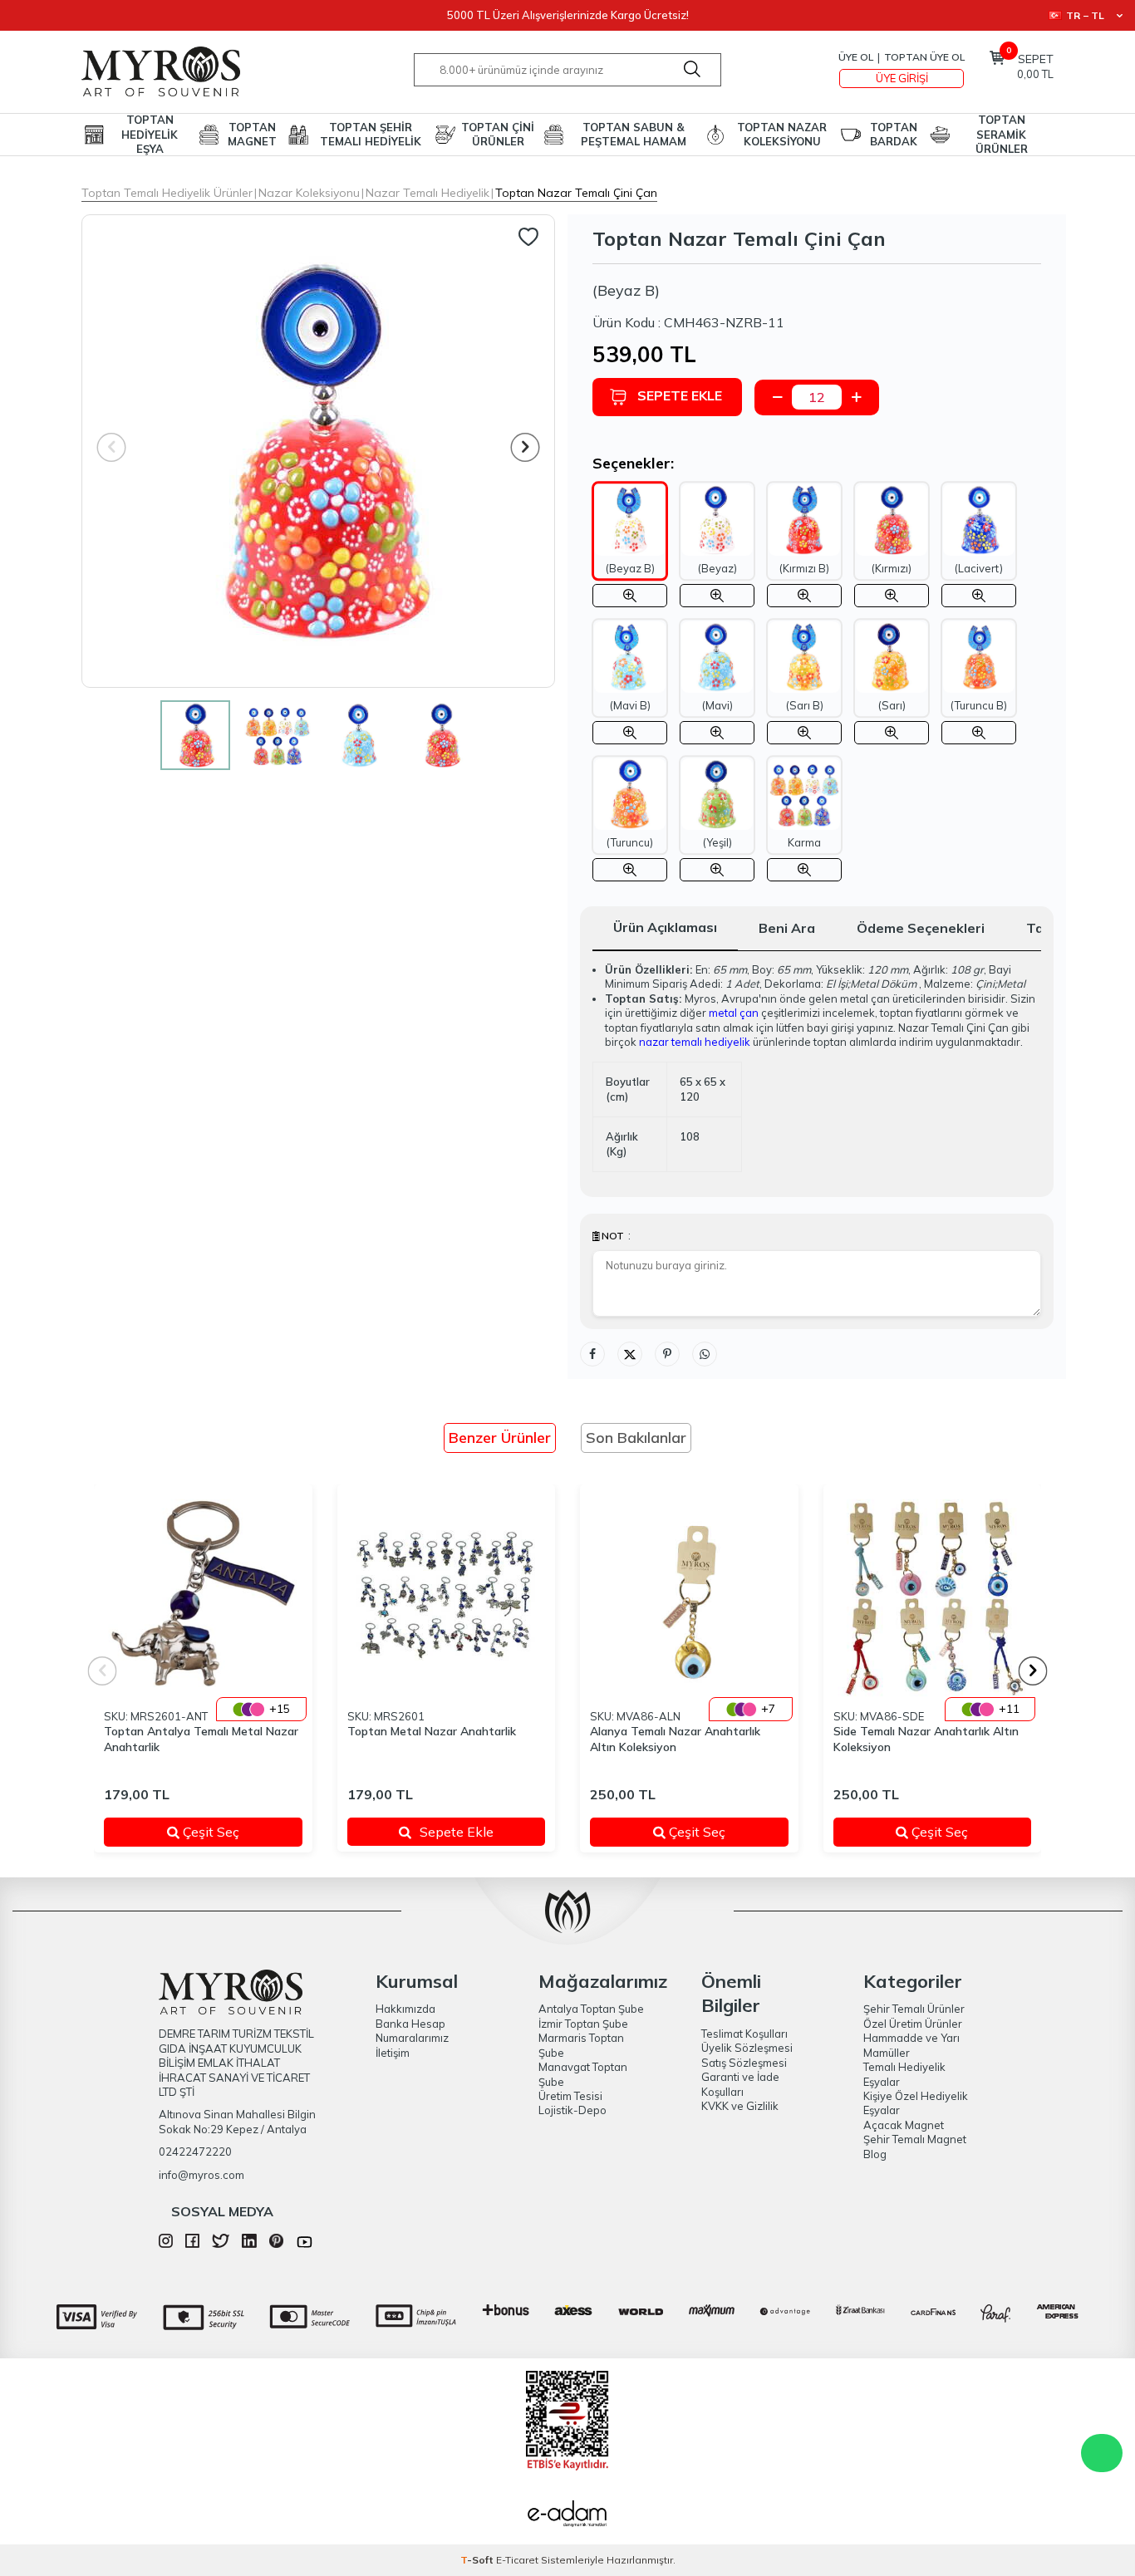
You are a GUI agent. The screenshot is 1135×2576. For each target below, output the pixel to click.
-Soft (478, 2560)
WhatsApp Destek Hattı (1102, 2453)
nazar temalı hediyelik (695, 1042)
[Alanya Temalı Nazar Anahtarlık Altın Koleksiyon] (689, 1594)
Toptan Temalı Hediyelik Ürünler (167, 193)
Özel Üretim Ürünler (913, 2024)
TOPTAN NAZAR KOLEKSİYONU (782, 134)
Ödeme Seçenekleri (921, 928)
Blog (875, 2154)
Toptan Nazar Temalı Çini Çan (576, 193)
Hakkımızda (405, 2009)
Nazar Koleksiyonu (309, 193)
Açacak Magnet (904, 2125)
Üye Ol (856, 57)
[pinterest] (276, 2244)
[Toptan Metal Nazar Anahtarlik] (447, 1594)
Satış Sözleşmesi (744, 2063)
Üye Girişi (902, 78)
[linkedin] (249, 2244)
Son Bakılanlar (636, 1438)
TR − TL (1085, 15)
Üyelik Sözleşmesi (747, 2048)
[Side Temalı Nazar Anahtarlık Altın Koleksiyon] (933, 1594)
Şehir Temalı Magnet (915, 2139)
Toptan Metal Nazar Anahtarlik (432, 1731)
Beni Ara (787, 928)
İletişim (393, 2053)
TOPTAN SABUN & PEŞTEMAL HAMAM (634, 134)
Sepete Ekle (680, 395)
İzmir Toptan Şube (583, 2024)
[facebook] (192, 2244)
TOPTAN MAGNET (252, 134)
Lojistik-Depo (572, 2110)
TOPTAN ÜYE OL (924, 57)
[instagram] (166, 2244)
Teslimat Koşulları (744, 2034)
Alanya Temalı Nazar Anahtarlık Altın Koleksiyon (675, 1739)
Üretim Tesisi (570, 2096)
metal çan (734, 1013)
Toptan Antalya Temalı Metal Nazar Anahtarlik (201, 1739)
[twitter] (221, 2244)
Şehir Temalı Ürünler (914, 2009)
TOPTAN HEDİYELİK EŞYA (150, 135)
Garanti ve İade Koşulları (740, 2084)
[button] (526, 447)
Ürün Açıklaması (665, 927)
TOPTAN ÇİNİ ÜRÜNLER (498, 134)
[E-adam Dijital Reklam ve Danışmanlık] (567, 2515)
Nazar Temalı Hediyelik (427, 193)
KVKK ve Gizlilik (740, 2106)
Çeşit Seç (231, 1832)
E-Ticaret (517, 2560)
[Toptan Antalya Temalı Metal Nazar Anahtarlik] (203, 1594)
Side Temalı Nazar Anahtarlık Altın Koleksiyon (926, 1739)
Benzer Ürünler (500, 1438)
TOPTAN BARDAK (894, 134)
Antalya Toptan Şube (591, 2009)
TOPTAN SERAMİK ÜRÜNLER (1002, 135)
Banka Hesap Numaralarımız (412, 2031)
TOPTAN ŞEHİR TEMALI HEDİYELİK (371, 134)
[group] (318, 451)
